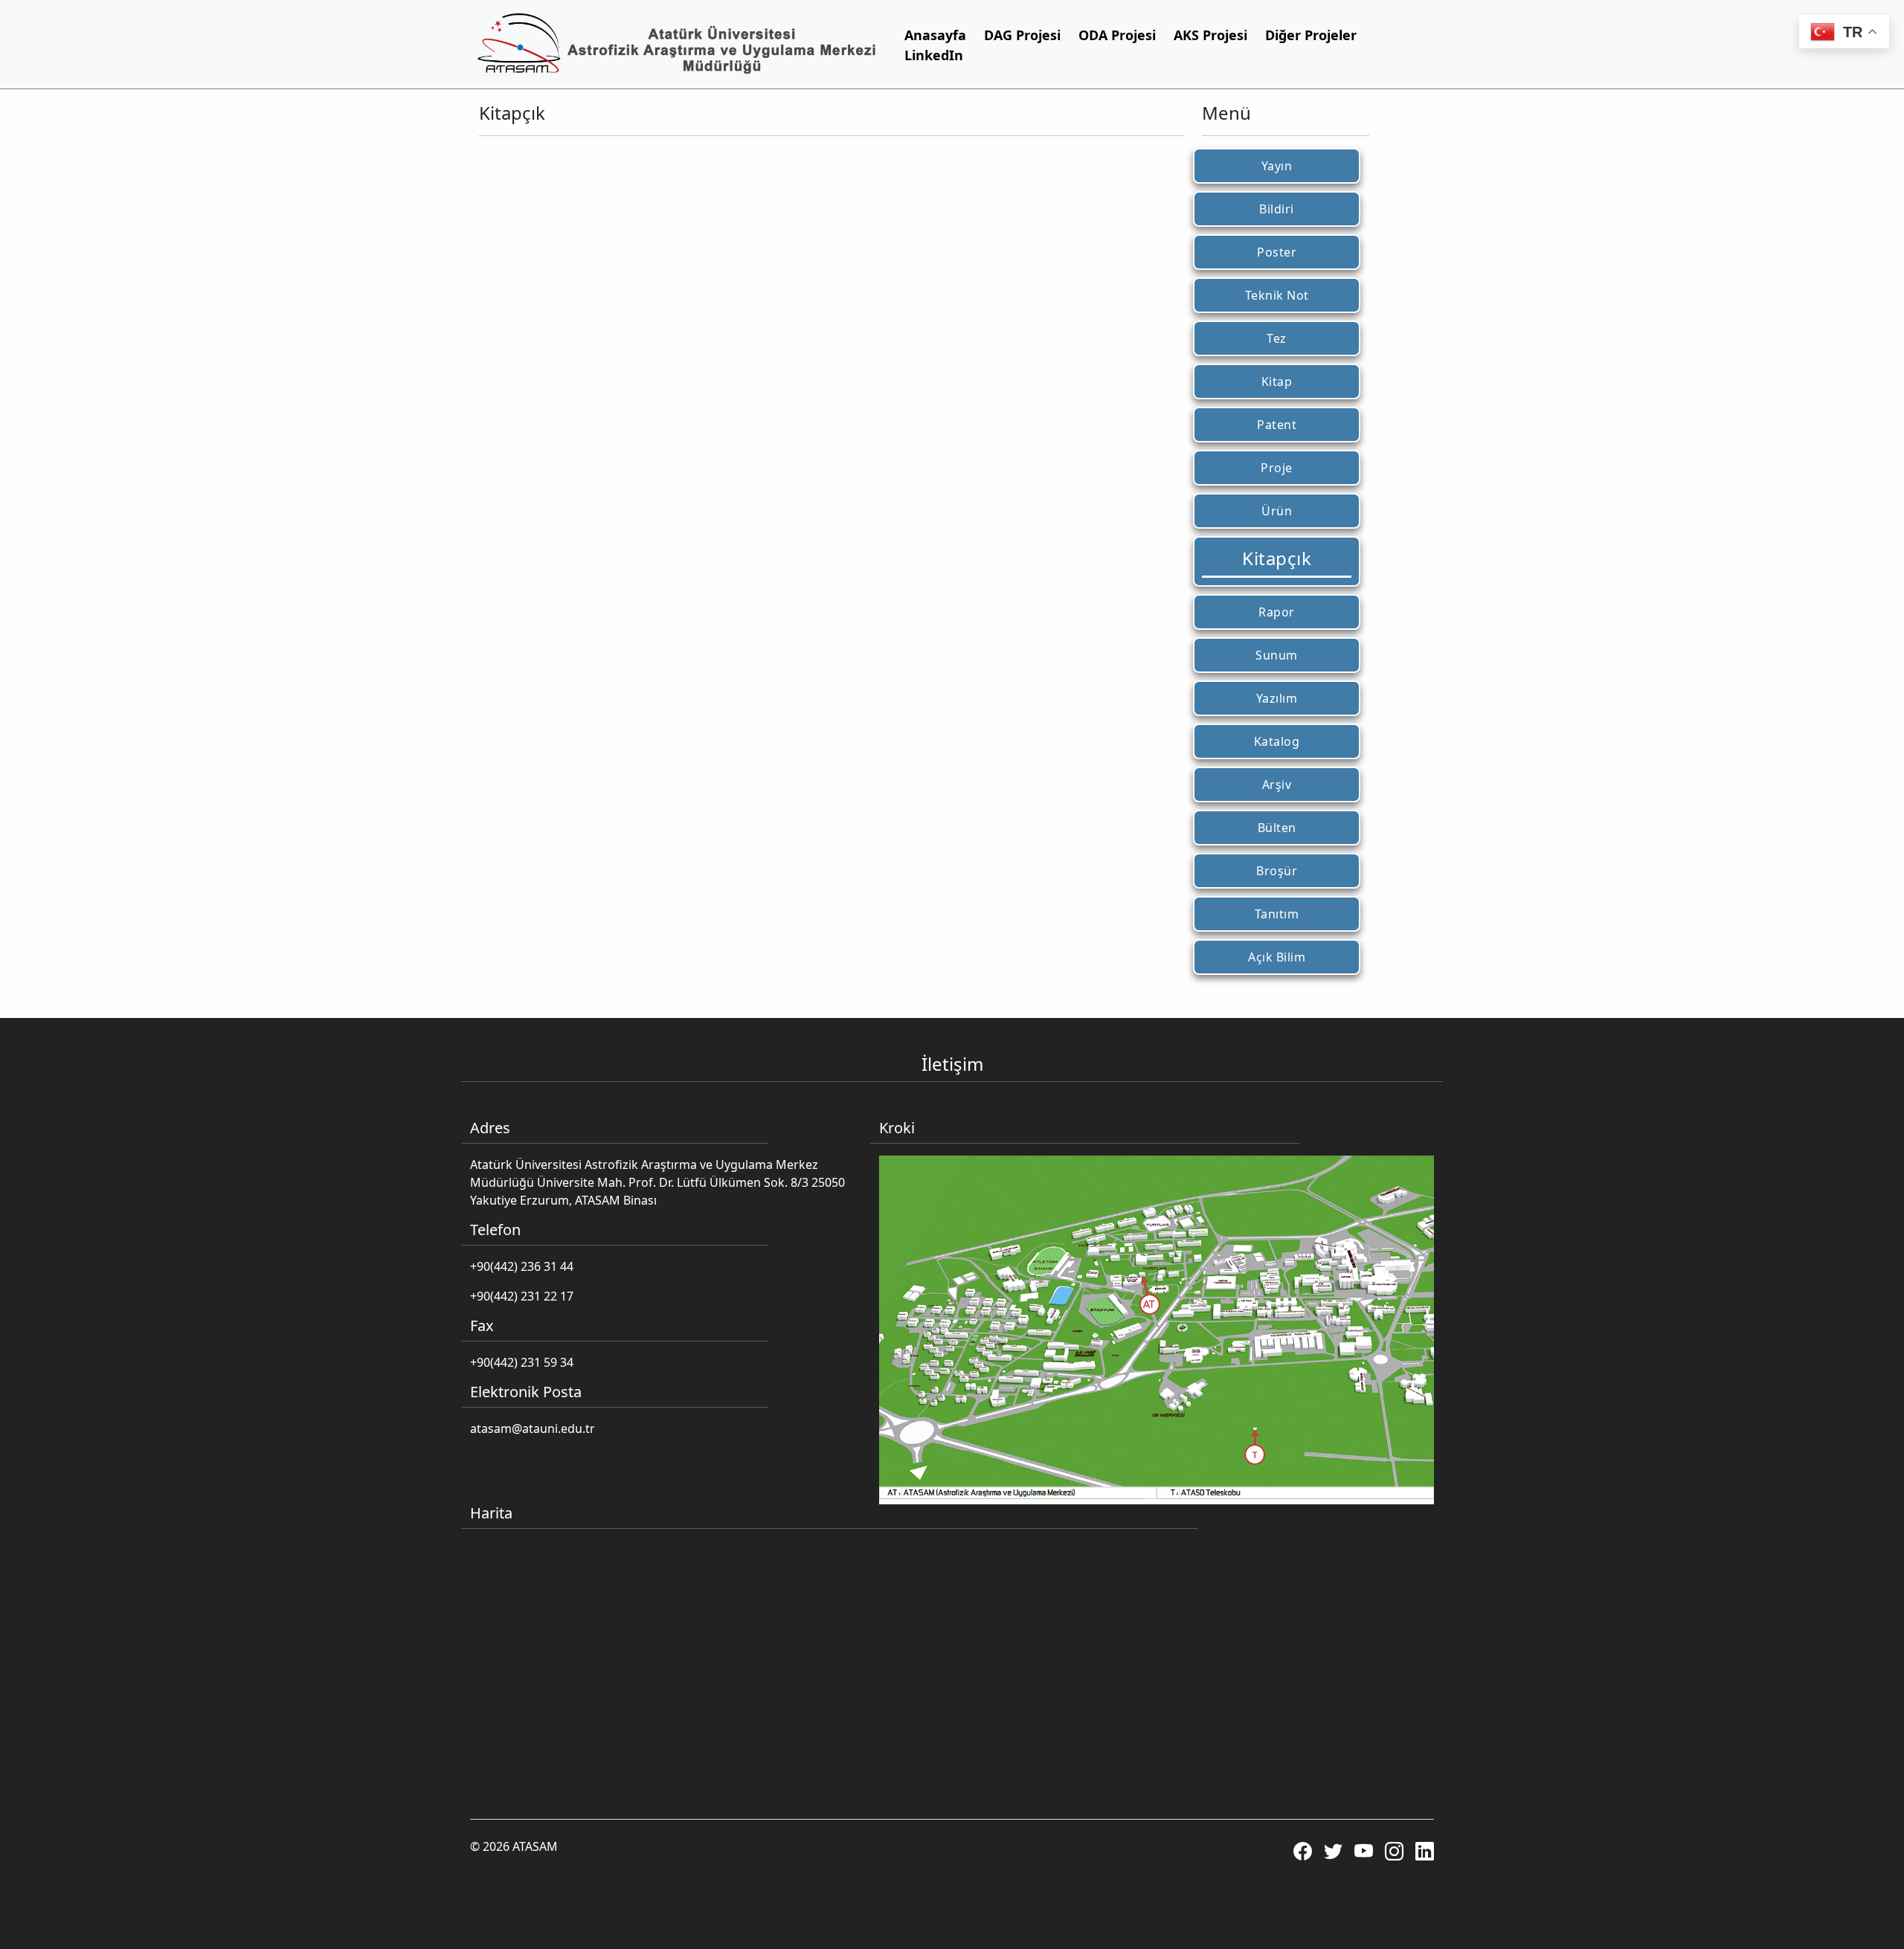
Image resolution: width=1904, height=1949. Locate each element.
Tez (1277, 338)
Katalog (1277, 741)
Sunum (1277, 655)
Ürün (1277, 511)
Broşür (1277, 871)
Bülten (1277, 828)
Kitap (1277, 381)
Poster (1277, 252)
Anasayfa (935, 35)
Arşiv (1277, 785)
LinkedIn (934, 55)
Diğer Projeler (1311, 35)
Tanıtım (1277, 914)
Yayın (1277, 166)
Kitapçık (1277, 558)
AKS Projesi (1210, 35)
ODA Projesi (1117, 35)
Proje (1277, 468)
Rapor (1277, 612)
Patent (1277, 425)
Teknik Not (1277, 295)
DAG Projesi (1022, 35)
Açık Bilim (1277, 957)
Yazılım (1277, 698)
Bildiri (1277, 209)
